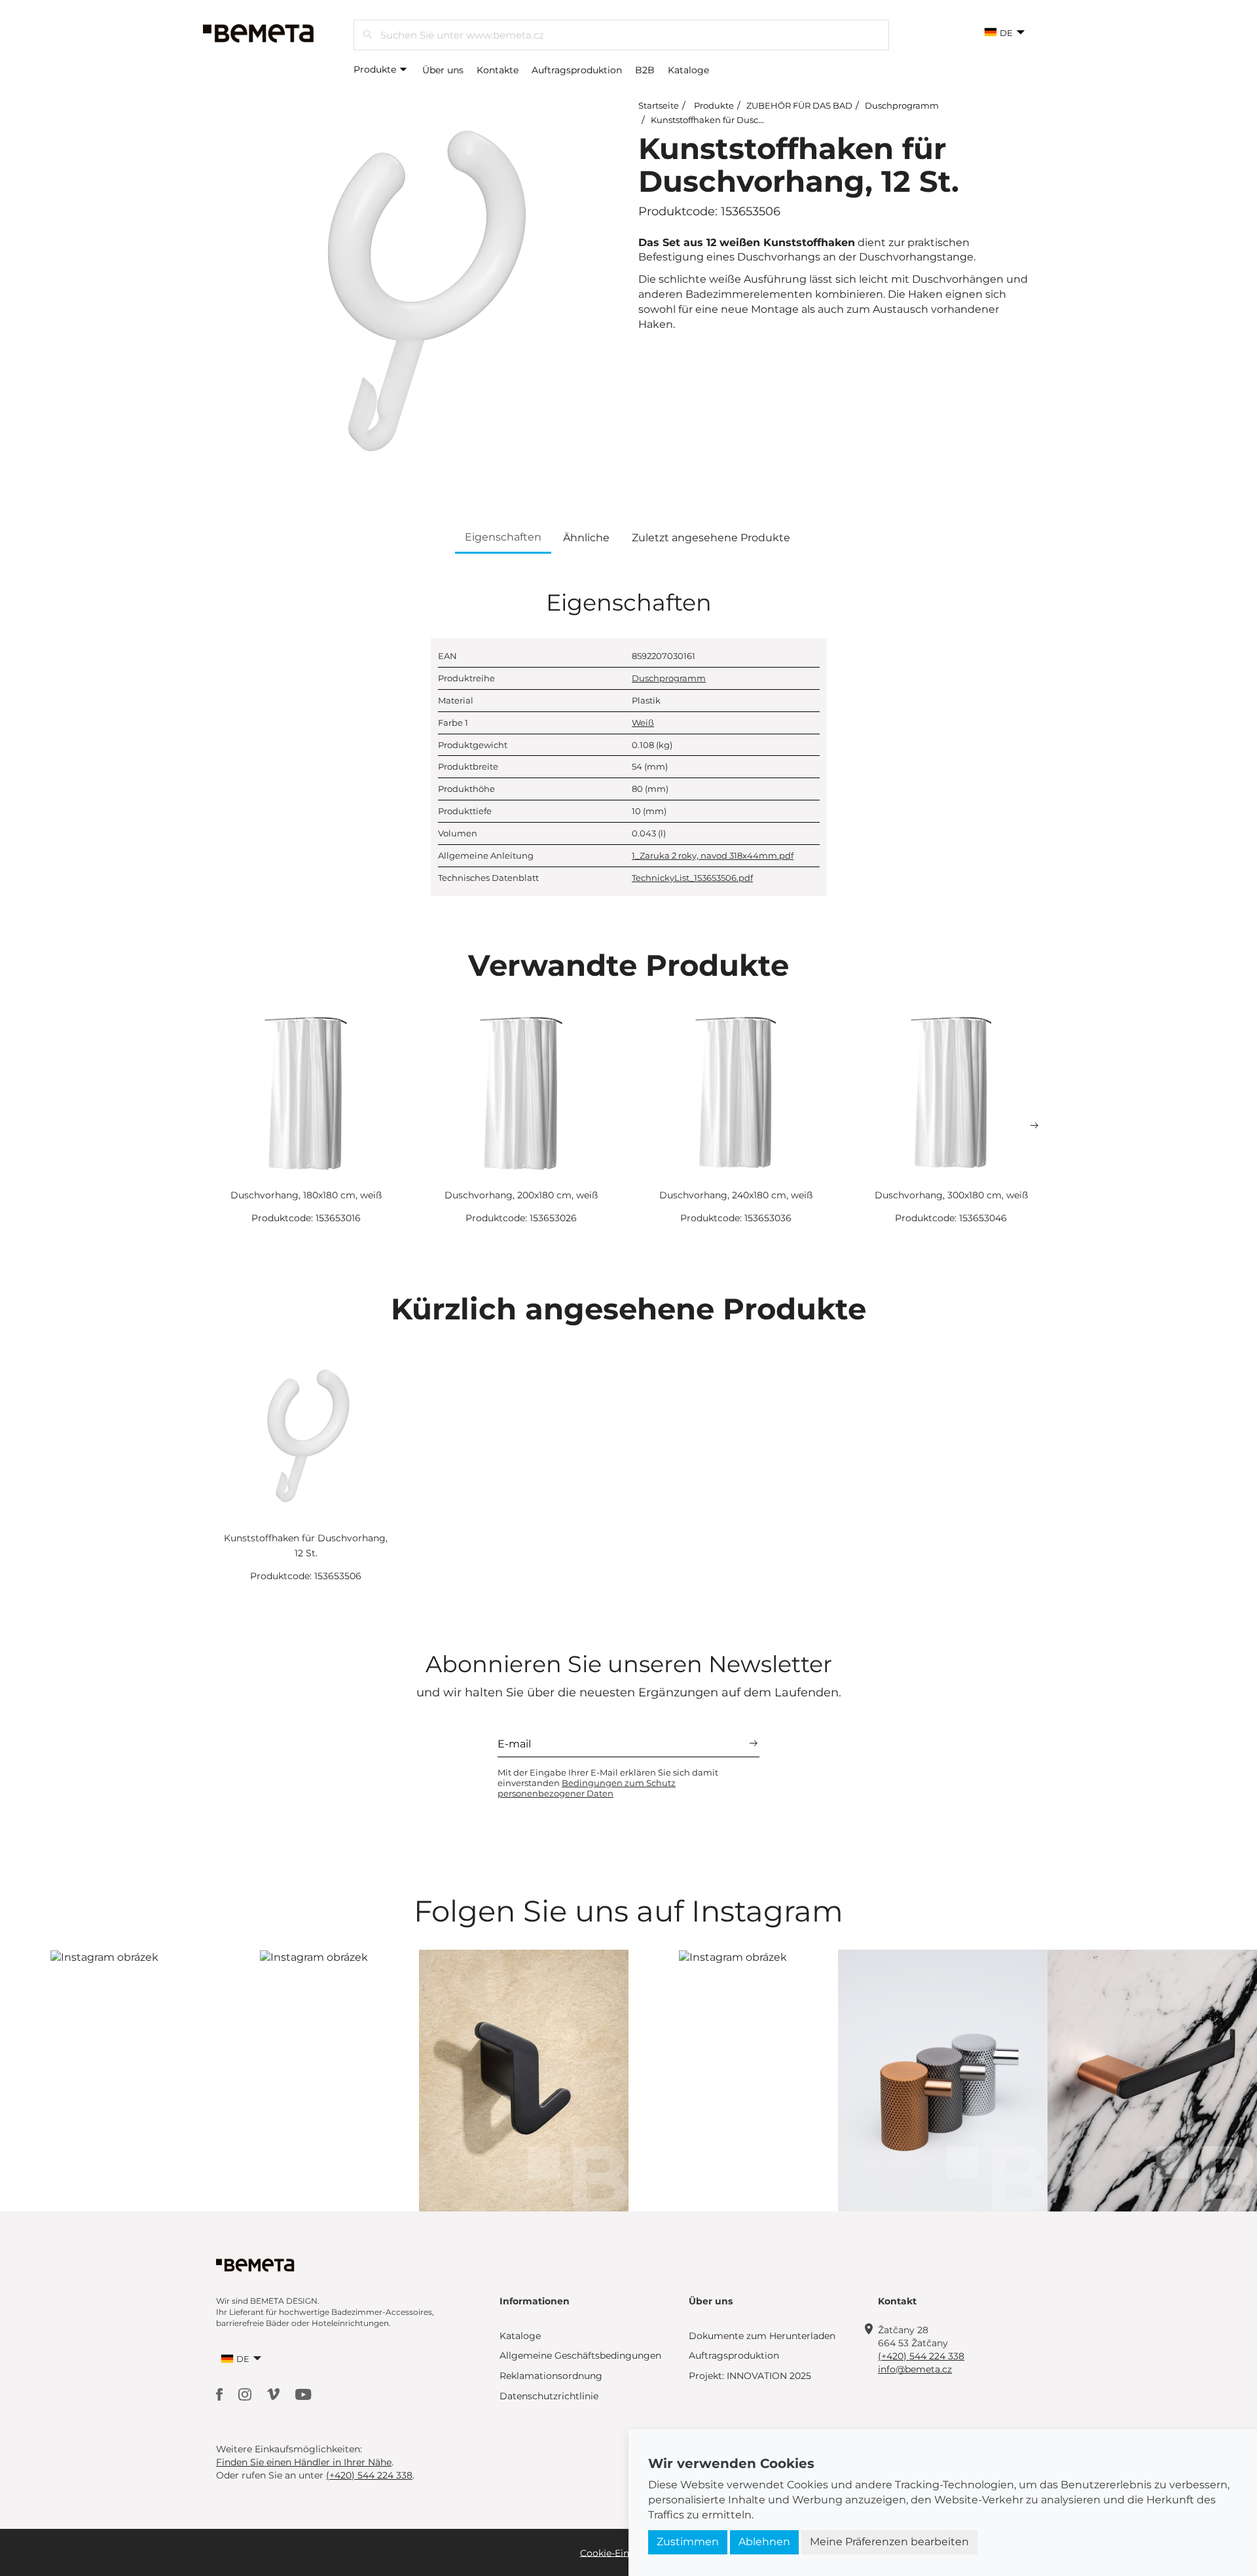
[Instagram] (246, 2394)
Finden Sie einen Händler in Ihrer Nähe (304, 2462)
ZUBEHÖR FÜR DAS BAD (799, 105)
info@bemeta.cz (915, 2369)
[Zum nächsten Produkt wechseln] (1034, 1126)
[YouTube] (303, 2394)
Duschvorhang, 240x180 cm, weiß (736, 1195)
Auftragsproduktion (577, 70)
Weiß (643, 723)
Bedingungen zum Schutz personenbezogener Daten (587, 1788)
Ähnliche (586, 538)
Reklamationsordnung (551, 2376)
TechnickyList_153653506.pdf (692, 878)
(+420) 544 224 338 (921, 2356)
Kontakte (498, 70)
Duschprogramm (902, 105)
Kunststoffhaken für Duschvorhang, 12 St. (738, 120)
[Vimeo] (275, 2394)
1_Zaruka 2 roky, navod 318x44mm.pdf (713, 855)
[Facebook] (221, 2394)
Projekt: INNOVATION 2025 (750, 2376)
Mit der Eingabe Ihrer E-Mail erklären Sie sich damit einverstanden (608, 1783)
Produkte (376, 69)
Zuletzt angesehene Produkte (711, 538)
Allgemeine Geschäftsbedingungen (580, 2355)
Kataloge (688, 70)
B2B (645, 70)
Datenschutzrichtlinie (549, 2396)
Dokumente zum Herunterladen (762, 2336)
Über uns (443, 70)
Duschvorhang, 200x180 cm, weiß (521, 1195)
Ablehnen (764, 2542)
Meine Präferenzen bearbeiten (889, 2542)
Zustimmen (688, 2542)
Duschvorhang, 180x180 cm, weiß (306, 1195)
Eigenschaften (503, 537)
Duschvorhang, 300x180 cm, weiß (951, 1195)
